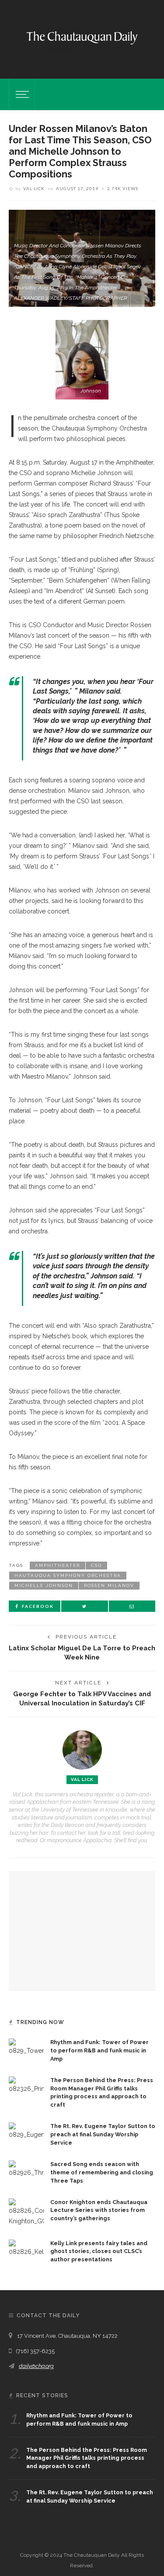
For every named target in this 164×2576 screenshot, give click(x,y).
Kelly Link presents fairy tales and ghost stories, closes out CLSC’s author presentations (99, 2251)
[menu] (21, 94)
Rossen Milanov (109, 1585)
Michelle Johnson (44, 1585)
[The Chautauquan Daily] (82, 37)
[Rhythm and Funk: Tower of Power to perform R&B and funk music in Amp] (26, 2047)
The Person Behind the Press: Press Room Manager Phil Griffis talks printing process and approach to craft (87, 2458)
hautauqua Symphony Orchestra (68, 1575)
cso (96, 1565)
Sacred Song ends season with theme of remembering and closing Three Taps (102, 2172)
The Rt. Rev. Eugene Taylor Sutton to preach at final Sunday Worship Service (103, 2134)
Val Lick (34, 188)
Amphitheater (58, 1565)
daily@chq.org (36, 2366)
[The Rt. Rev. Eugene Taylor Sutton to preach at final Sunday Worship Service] (26, 2131)
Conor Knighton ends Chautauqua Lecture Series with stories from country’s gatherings (99, 2210)
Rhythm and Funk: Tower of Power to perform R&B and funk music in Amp (99, 2050)
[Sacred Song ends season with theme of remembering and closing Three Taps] (26, 2169)
